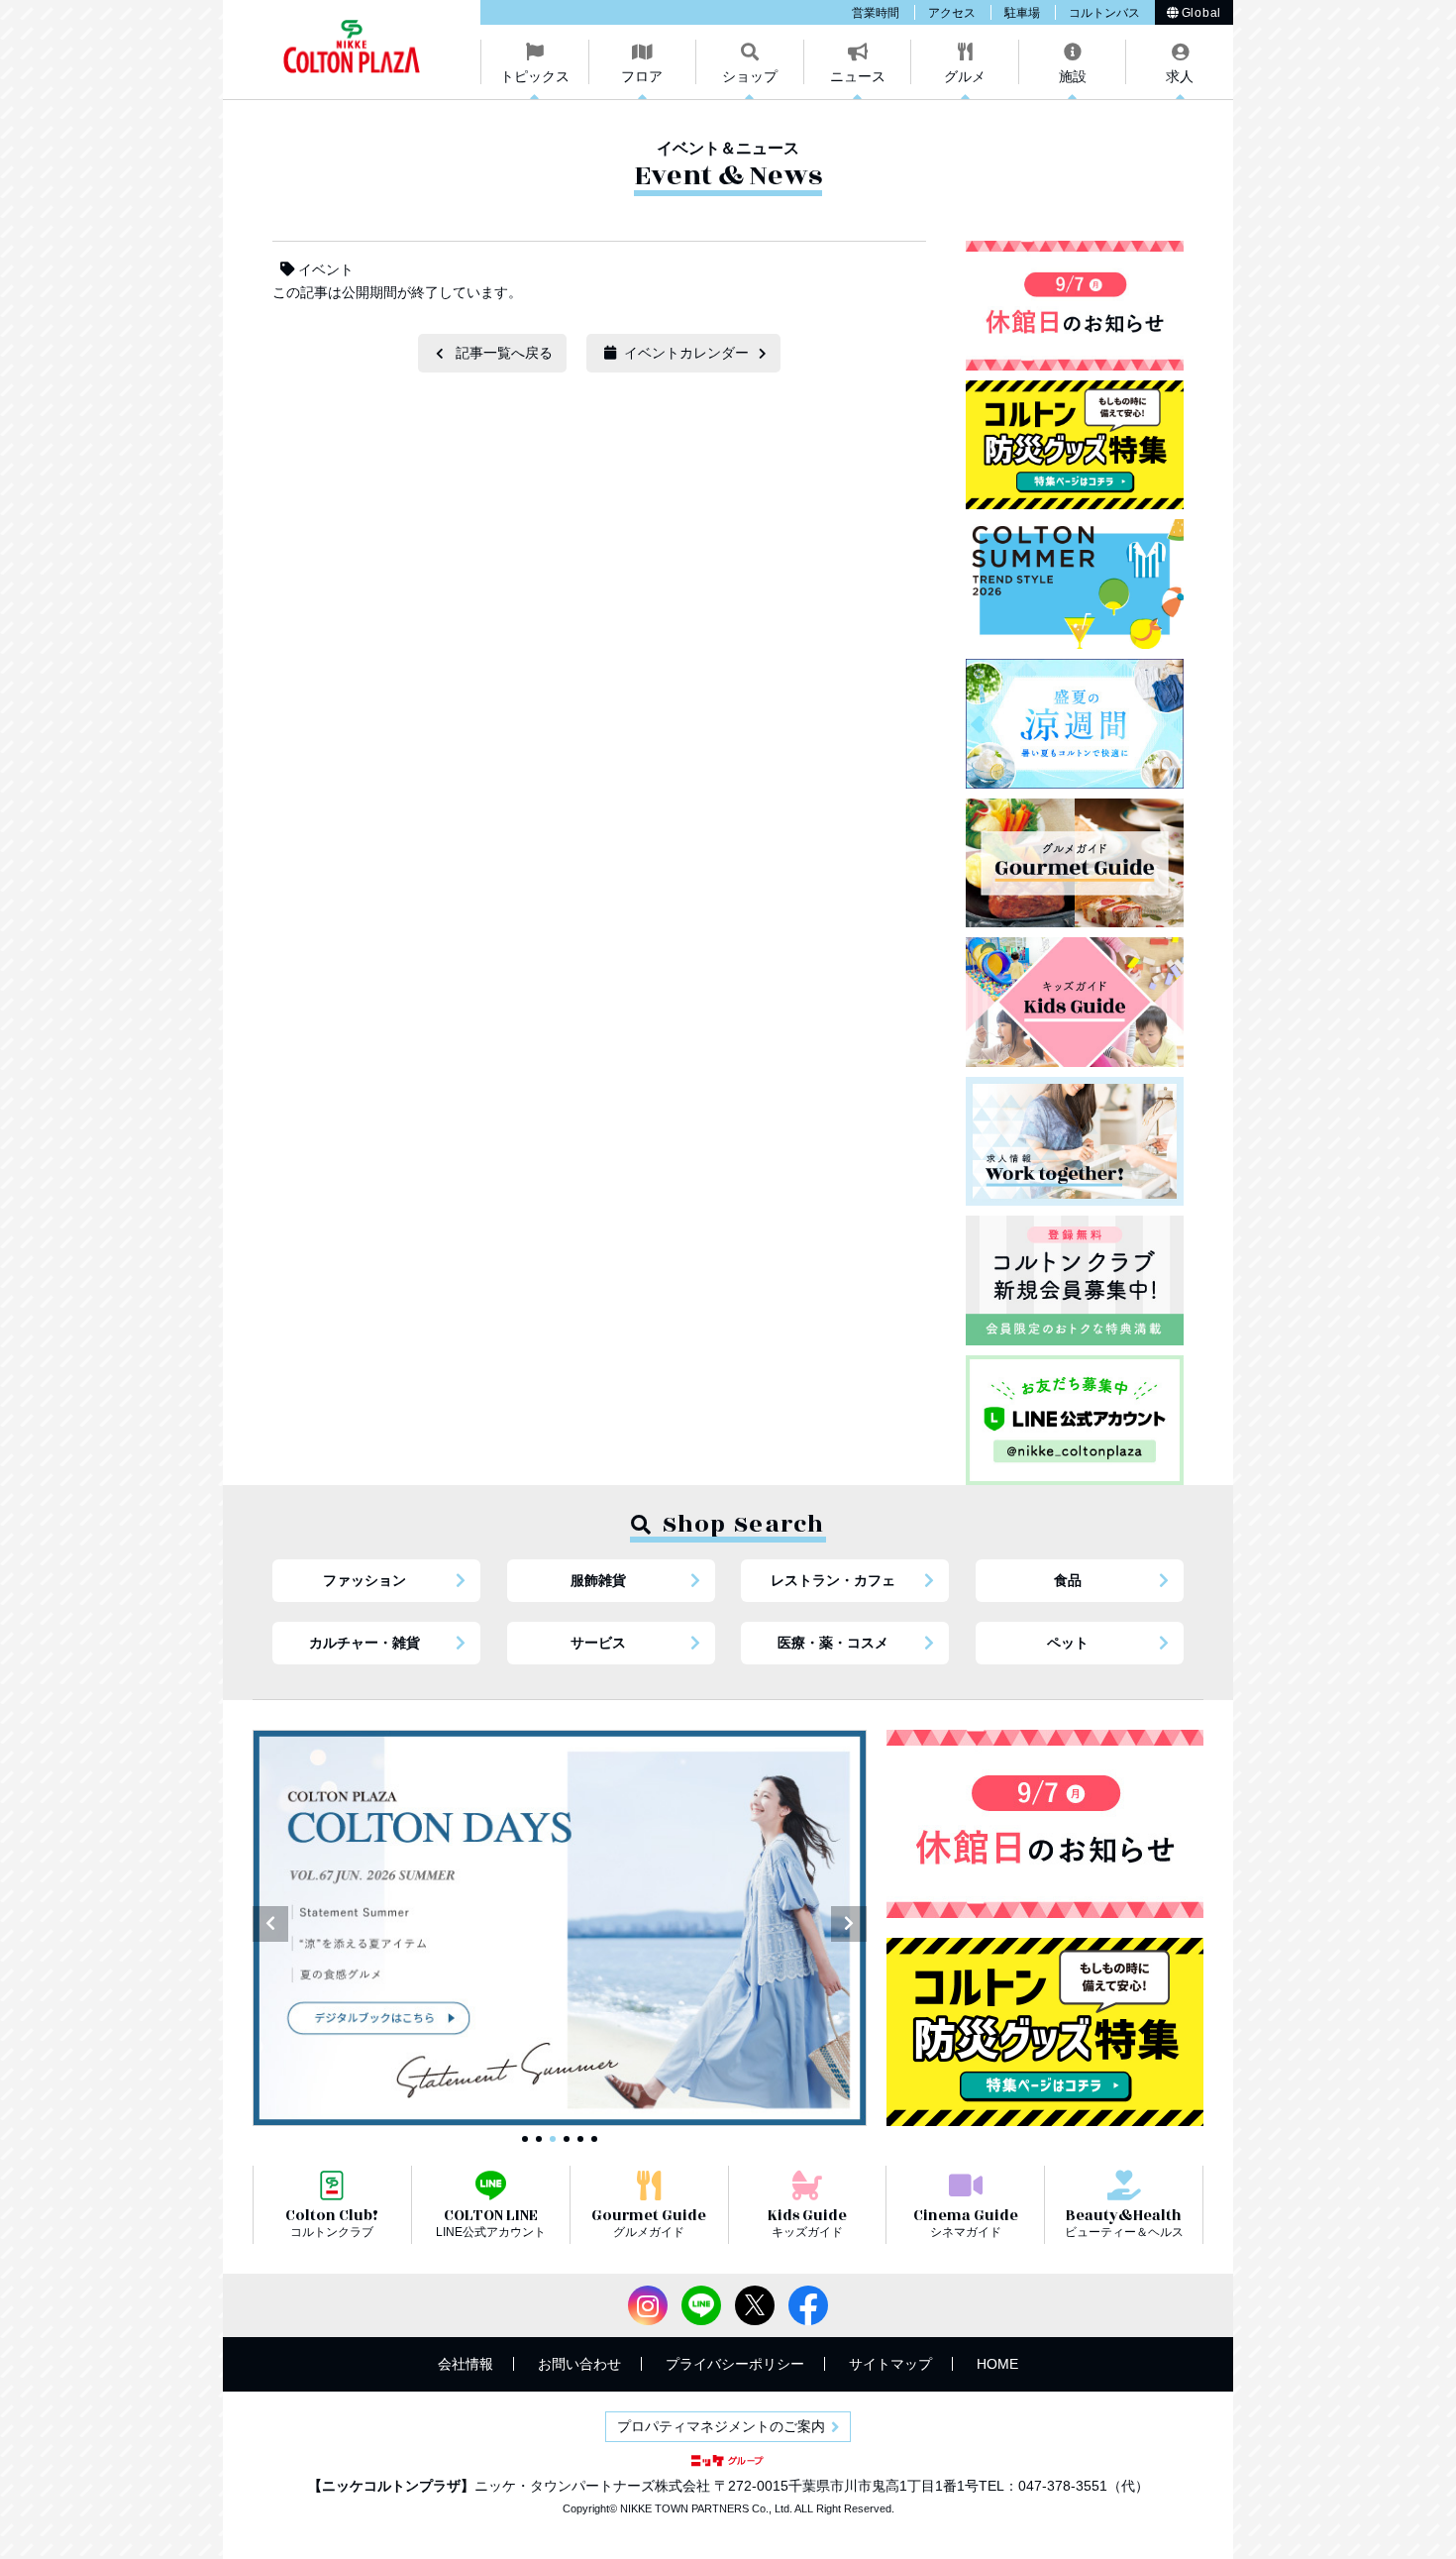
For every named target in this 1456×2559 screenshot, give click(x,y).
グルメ (965, 76)
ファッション (364, 1580)
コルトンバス (1104, 13)
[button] (270, 1924)
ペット (1068, 1643)
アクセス (952, 13)
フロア (642, 76)
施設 (1073, 76)
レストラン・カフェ (833, 1580)
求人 (1180, 76)
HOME (997, 2364)
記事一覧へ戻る (504, 353)
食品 (1068, 1580)
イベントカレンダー (686, 353)
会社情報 (466, 2364)
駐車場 (1022, 13)
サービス (598, 1643)
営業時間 (876, 13)
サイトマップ (890, 2364)
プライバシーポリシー (735, 2364)
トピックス (535, 76)
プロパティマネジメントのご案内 (721, 2426)
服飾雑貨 (598, 1580)
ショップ (750, 76)
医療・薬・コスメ (833, 1643)
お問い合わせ (579, 2364)
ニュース (858, 76)
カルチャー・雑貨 (364, 1643)
